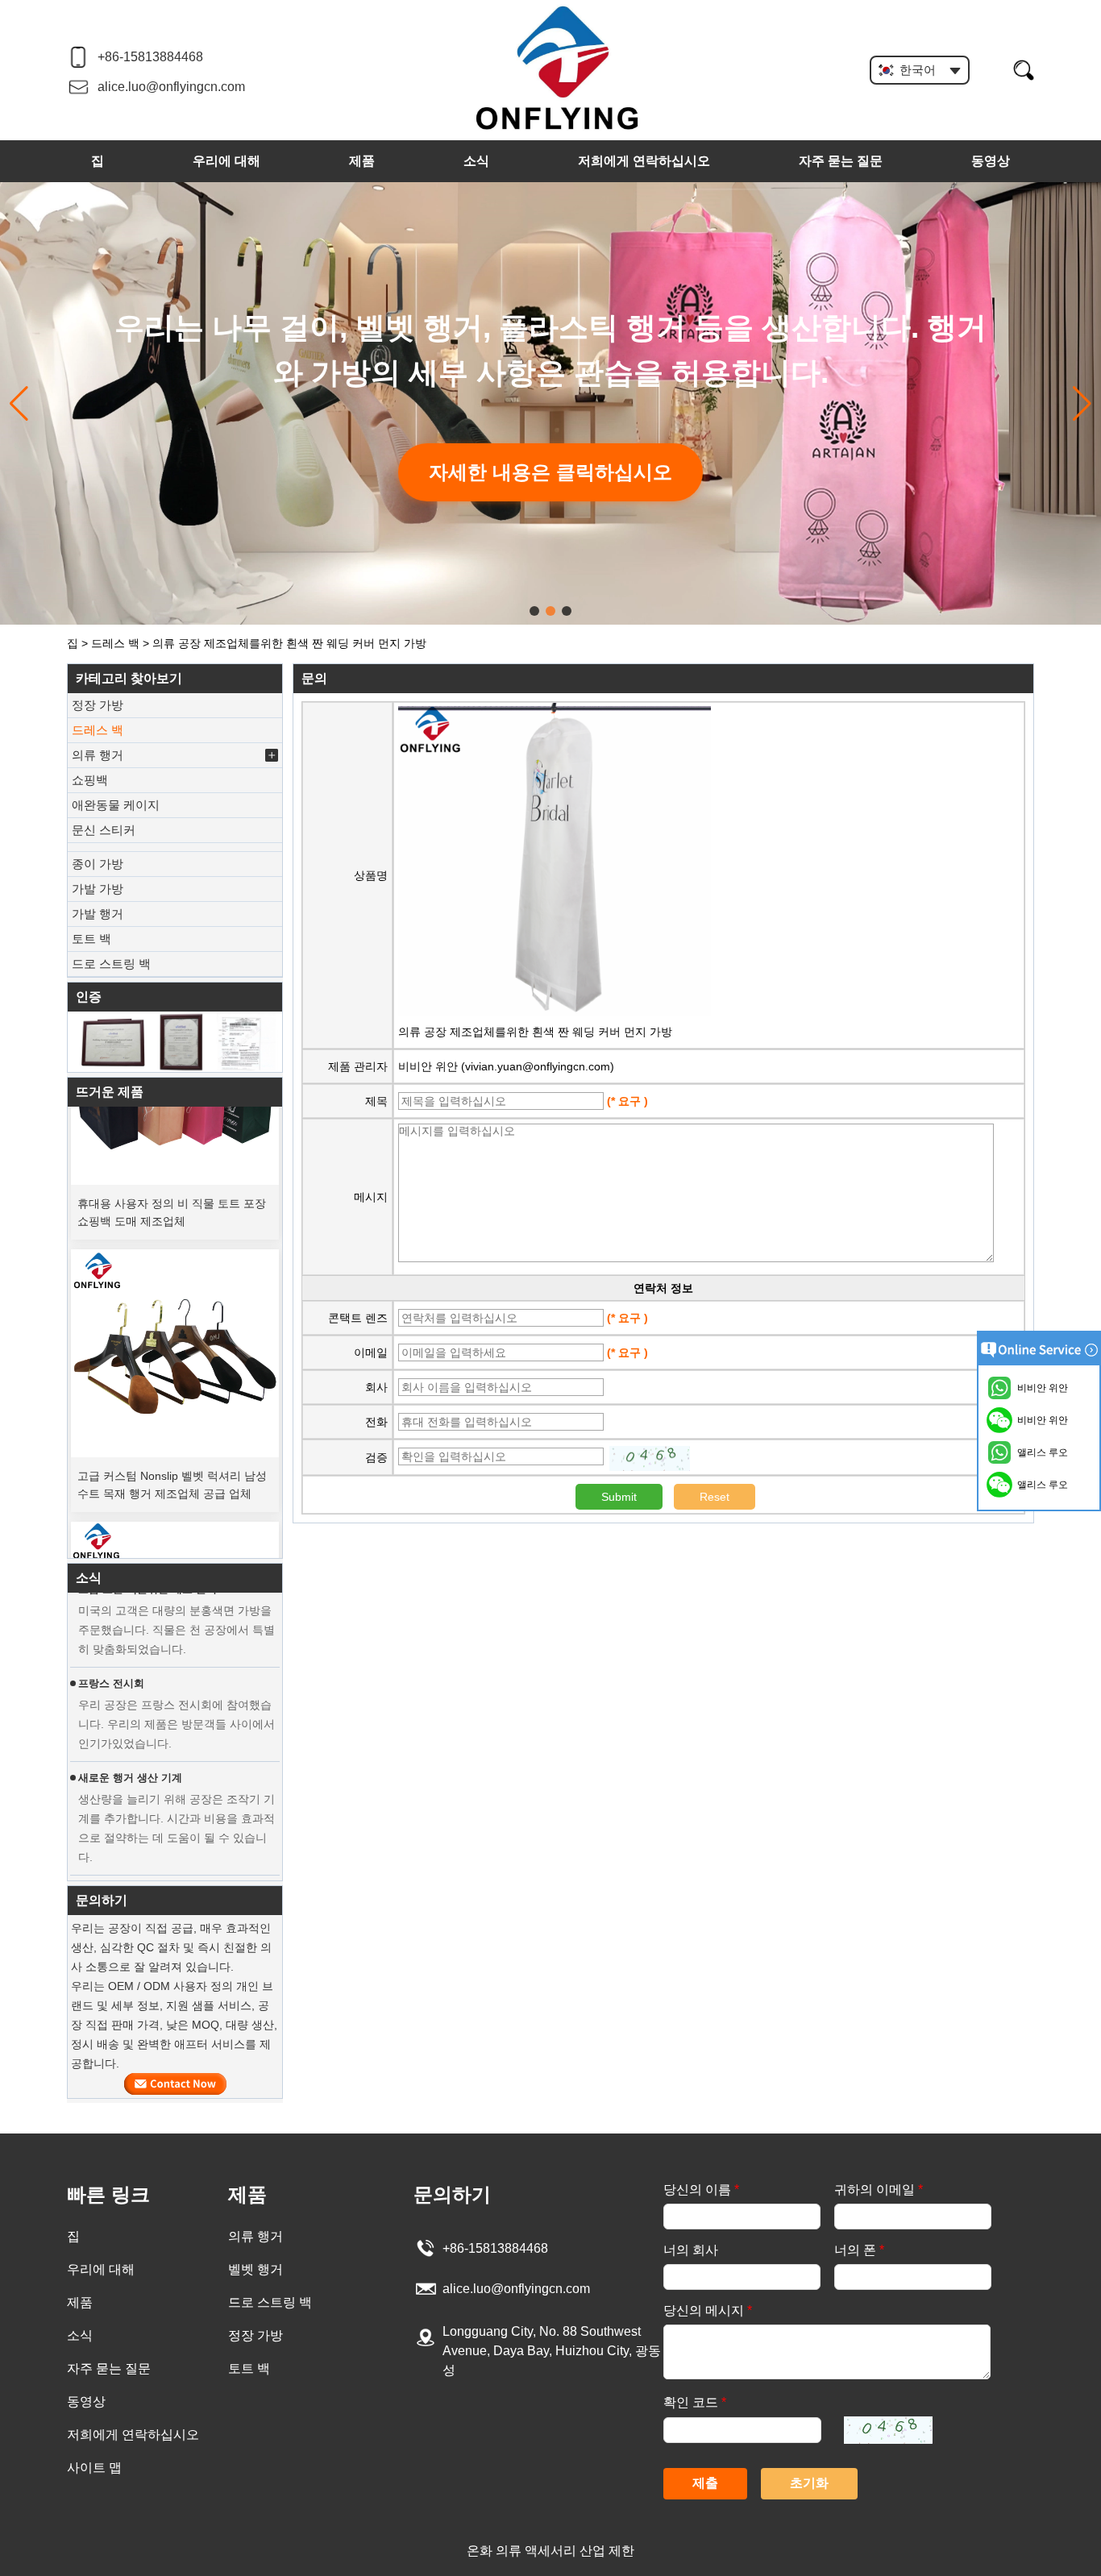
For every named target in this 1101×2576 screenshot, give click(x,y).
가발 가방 (98, 889)
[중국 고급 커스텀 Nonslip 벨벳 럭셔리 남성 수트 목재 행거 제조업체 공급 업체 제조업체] (175, 1332)
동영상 (991, 161)
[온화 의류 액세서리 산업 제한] (558, 69)
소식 (476, 161)
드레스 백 (115, 643)
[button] (534, 611)
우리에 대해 (226, 161)
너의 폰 (859, 2250)
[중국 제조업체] (175, 847)
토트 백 (91, 939)
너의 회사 (691, 2250)
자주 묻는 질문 (841, 161)
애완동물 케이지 (116, 805)
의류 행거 (98, 755)
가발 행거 (98, 914)
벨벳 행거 (256, 2269)
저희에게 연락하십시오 (644, 161)
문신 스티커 (104, 830)
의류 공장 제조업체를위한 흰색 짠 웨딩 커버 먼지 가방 (535, 1032)
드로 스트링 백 (111, 964)
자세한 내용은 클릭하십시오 (550, 472)
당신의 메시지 (708, 2310)
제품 (362, 161)
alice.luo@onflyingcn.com (171, 87)
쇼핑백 (90, 780)
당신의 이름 (701, 2190)
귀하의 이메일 (879, 2190)
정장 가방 (98, 705)
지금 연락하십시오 (175, 2084)
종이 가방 (98, 864)
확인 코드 (695, 2402)
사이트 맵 (94, 2468)
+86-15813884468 (150, 57)
